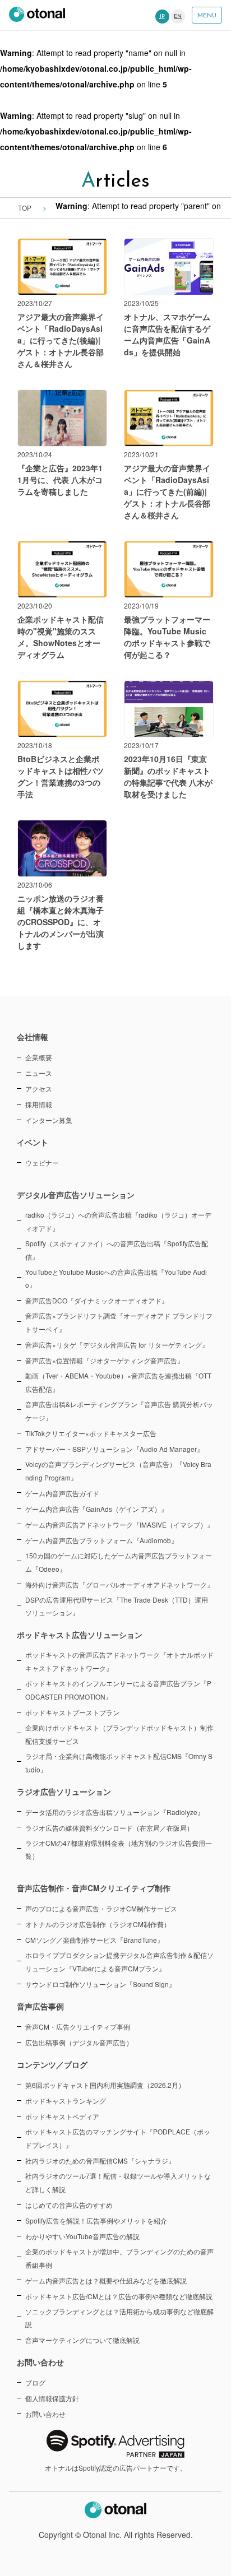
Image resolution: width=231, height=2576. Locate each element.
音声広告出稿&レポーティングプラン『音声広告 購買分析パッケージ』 (119, 1411)
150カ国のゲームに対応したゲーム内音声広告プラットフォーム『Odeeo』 (119, 1562)
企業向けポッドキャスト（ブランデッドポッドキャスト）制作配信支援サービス (119, 1734)
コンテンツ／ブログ (52, 2064)
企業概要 (39, 1057)
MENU (207, 16)
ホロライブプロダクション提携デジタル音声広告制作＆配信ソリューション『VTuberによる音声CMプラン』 (119, 1962)
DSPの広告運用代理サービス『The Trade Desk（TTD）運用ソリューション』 (117, 1606)
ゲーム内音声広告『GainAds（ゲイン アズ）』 (96, 1509)
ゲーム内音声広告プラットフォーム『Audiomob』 (101, 1540)
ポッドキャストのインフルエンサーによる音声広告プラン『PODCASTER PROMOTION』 (118, 1690)
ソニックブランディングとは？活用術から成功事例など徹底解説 (119, 2318)
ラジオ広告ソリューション (64, 1791)
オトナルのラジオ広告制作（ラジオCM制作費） (98, 1924)
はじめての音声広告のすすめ (69, 2205)
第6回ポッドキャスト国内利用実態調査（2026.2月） (105, 2085)
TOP (25, 208)
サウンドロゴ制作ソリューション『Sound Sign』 (100, 1984)
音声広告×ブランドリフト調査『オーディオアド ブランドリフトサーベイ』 (119, 1322)
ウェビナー (42, 1162)
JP (162, 17)
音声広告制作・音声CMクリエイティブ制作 (94, 1888)
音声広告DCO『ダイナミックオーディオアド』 (97, 1300)
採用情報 (39, 1104)
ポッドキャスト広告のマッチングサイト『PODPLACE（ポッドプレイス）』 (118, 2138)
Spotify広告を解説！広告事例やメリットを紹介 (96, 2220)
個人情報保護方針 (52, 2398)
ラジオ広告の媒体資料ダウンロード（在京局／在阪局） (109, 1828)
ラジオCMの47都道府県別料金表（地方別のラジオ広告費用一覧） (119, 1849)
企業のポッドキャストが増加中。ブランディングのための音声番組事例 (119, 2258)
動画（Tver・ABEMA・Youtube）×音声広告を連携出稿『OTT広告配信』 (118, 1382)
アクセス (39, 1089)
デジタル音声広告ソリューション (76, 1195)
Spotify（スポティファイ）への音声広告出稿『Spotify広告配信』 (117, 1250)
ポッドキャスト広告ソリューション (80, 1635)
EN (178, 17)
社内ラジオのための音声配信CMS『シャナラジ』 (100, 2160)
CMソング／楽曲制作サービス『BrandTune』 (94, 1940)
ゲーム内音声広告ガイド (62, 1493)
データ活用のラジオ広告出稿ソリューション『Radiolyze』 (115, 1812)
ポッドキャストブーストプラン (72, 1712)
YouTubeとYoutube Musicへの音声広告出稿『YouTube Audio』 (116, 1278)
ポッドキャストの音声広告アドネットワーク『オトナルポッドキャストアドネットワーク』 (119, 1661)
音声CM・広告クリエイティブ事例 (78, 2027)
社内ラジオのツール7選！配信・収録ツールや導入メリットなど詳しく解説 (118, 2182)
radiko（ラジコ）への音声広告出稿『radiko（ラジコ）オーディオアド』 (118, 1221)
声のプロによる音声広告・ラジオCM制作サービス (101, 1908)
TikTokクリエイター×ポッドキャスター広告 (91, 1433)
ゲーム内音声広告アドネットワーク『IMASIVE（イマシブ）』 (119, 1524)
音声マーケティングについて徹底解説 (82, 2340)
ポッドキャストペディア (62, 2116)
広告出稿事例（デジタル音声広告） (79, 2042)
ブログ (35, 2382)
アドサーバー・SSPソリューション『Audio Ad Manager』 (114, 1449)
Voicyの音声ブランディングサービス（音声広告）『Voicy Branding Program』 (118, 1471)
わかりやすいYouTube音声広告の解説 (82, 2236)
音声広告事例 (40, 2006)
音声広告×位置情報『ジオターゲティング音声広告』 (105, 1360)
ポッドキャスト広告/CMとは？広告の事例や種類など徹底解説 (119, 2296)
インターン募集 (49, 1120)
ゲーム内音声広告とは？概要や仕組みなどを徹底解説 (106, 2280)
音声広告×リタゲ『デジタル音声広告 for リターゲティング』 (117, 1345)
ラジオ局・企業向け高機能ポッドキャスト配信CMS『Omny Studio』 (119, 1763)
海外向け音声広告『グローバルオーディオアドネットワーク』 (119, 1584)
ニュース (39, 1073)
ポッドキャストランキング (66, 2101)
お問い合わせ (45, 2414)
